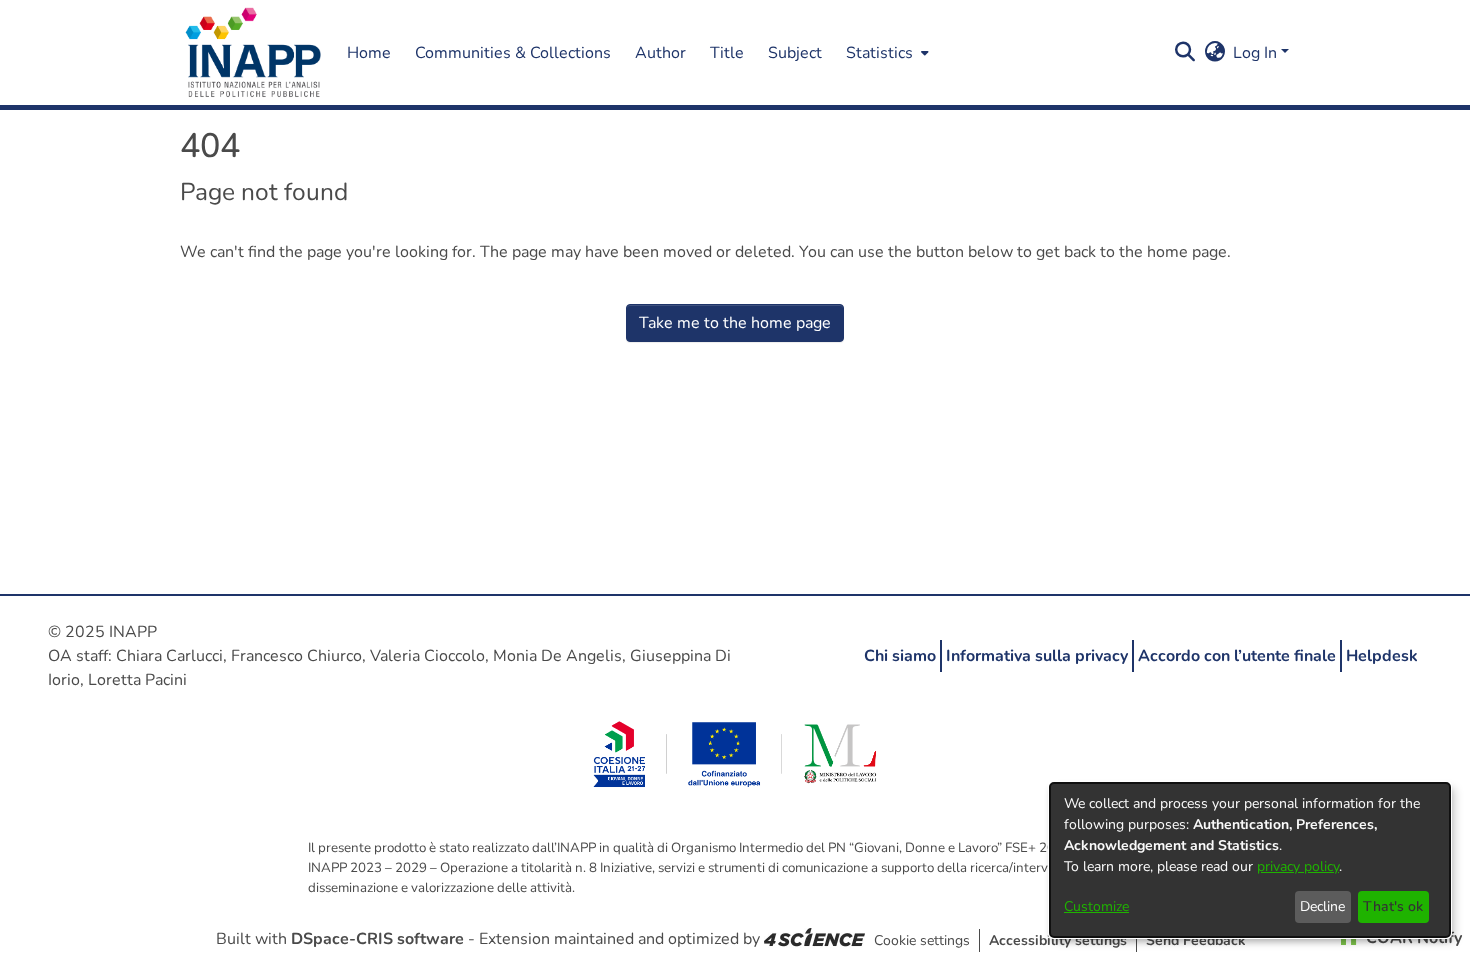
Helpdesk (1382, 656)
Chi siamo (900, 656)
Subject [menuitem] (795, 53)
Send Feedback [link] (1196, 940)
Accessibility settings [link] (1058, 940)
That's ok (1393, 906)
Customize (1096, 906)
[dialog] (1250, 860)
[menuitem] (885, 52)
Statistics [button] (879, 53)
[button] (253, 53)
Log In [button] (1257, 53)
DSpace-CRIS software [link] (377, 939)
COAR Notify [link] (1412, 938)
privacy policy (1298, 866)
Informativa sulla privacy (1037, 656)
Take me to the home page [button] (735, 323)
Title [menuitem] (727, 53)
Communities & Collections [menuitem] (513, 53)
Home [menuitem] (369, 53)
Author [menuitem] (660, 53)
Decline (1322, 906)
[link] (814, 939)
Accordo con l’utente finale (1237, 656)
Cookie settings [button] (922, 940)
